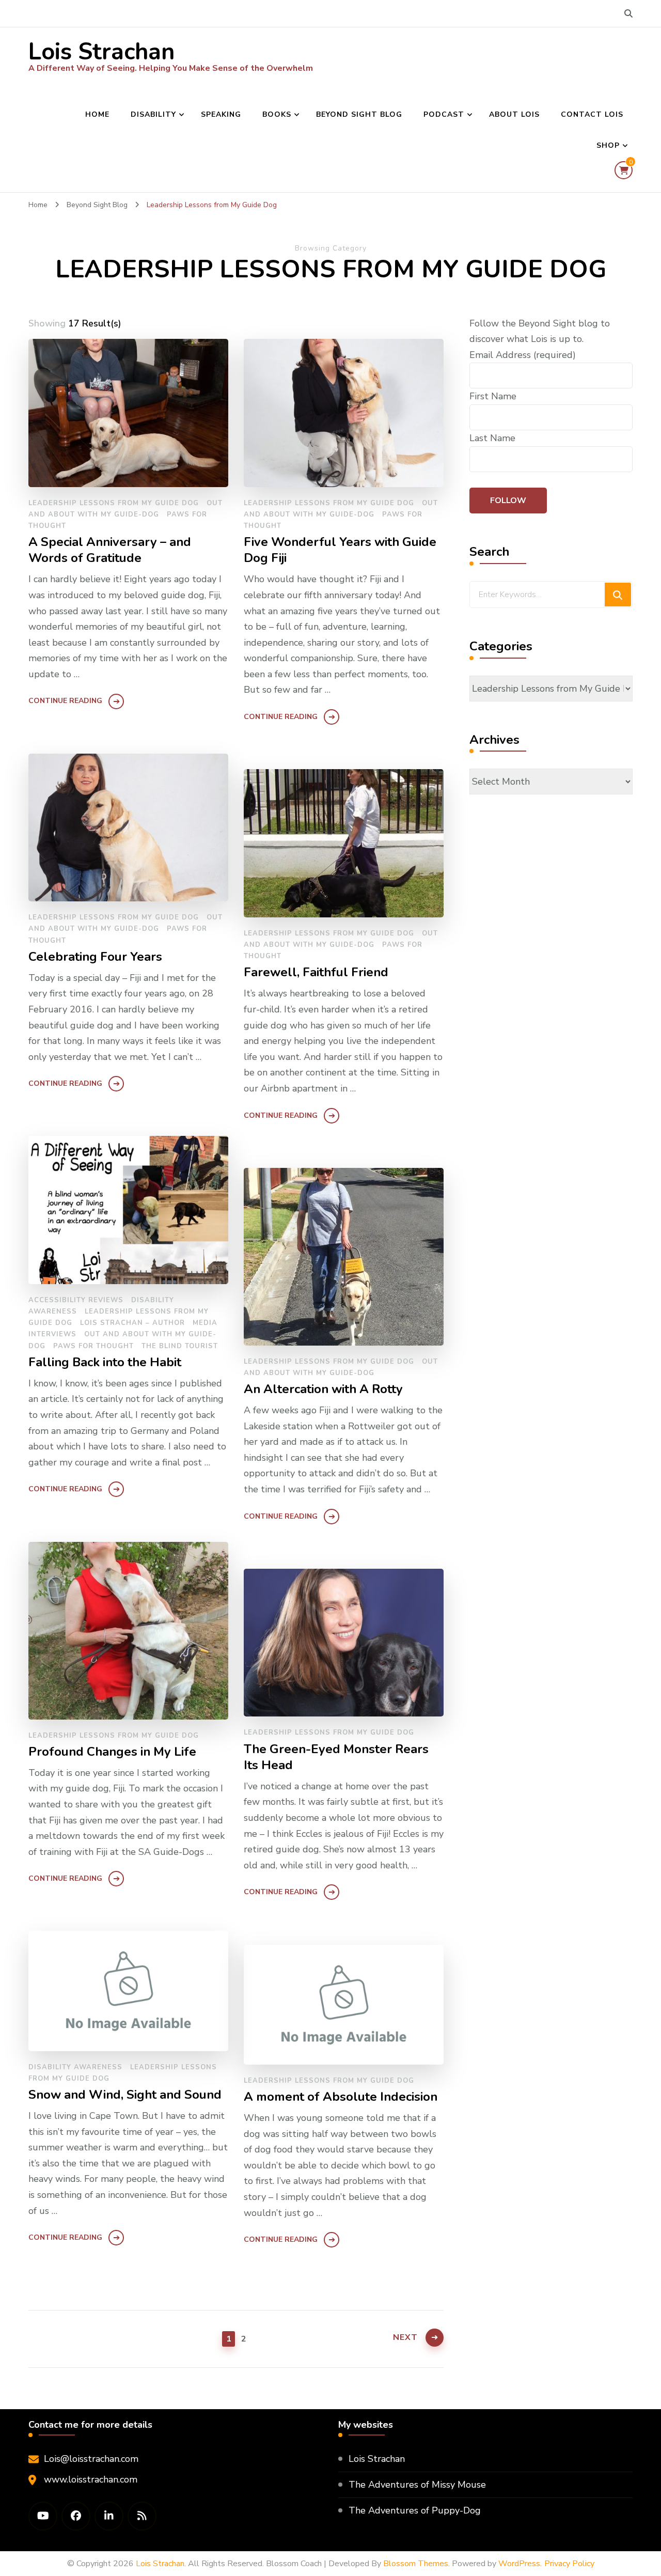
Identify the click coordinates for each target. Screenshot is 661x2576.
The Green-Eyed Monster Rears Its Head (336, 1757)
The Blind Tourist (180, 1346)
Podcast (444, 114)
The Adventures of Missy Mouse (417, 2485)
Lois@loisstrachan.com (91, 2459)
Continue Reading (65, 701)
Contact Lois (592, 114)
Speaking (221, 114)
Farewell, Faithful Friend (316, 972)
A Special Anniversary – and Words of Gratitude (110, 550)
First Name (493, 396)
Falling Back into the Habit (105, 1362)
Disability (153, 114)
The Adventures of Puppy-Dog (415, 2510)
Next (405, 2337)
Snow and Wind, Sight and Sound (125, 2095)
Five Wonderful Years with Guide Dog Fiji (340, 550)
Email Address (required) (523, 355)
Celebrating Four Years (95, 957)
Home (97, 114)
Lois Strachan (101, 52)
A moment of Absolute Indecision (341, 2097)
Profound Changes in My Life (112, 1752)
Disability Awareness (75, 2067)
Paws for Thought (93, 1346)
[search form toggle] (628, 14)
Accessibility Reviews (76, 1300)
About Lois (514, 114)
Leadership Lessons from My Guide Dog (114, 503)
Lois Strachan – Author (132, 1323)
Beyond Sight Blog (359, 114)
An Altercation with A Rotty (323, 1389)
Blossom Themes (416, 2564)
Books (277, 114)
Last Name (492, 438)
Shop (608, 145)
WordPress (519, 2564)
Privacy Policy (569, 2564)
